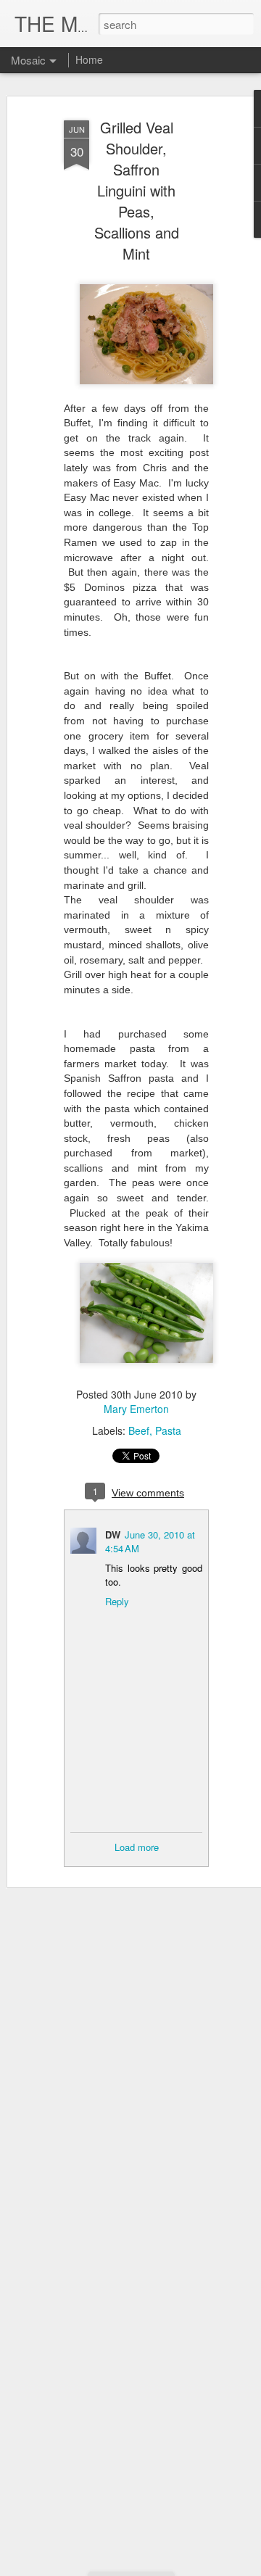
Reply (117, 1601)
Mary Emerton (136, 1409)
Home (89, 59)
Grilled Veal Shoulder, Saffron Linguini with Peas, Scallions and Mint (137, 190)
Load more (137, 1847)
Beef (139, 1430)
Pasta (168, 1430)
